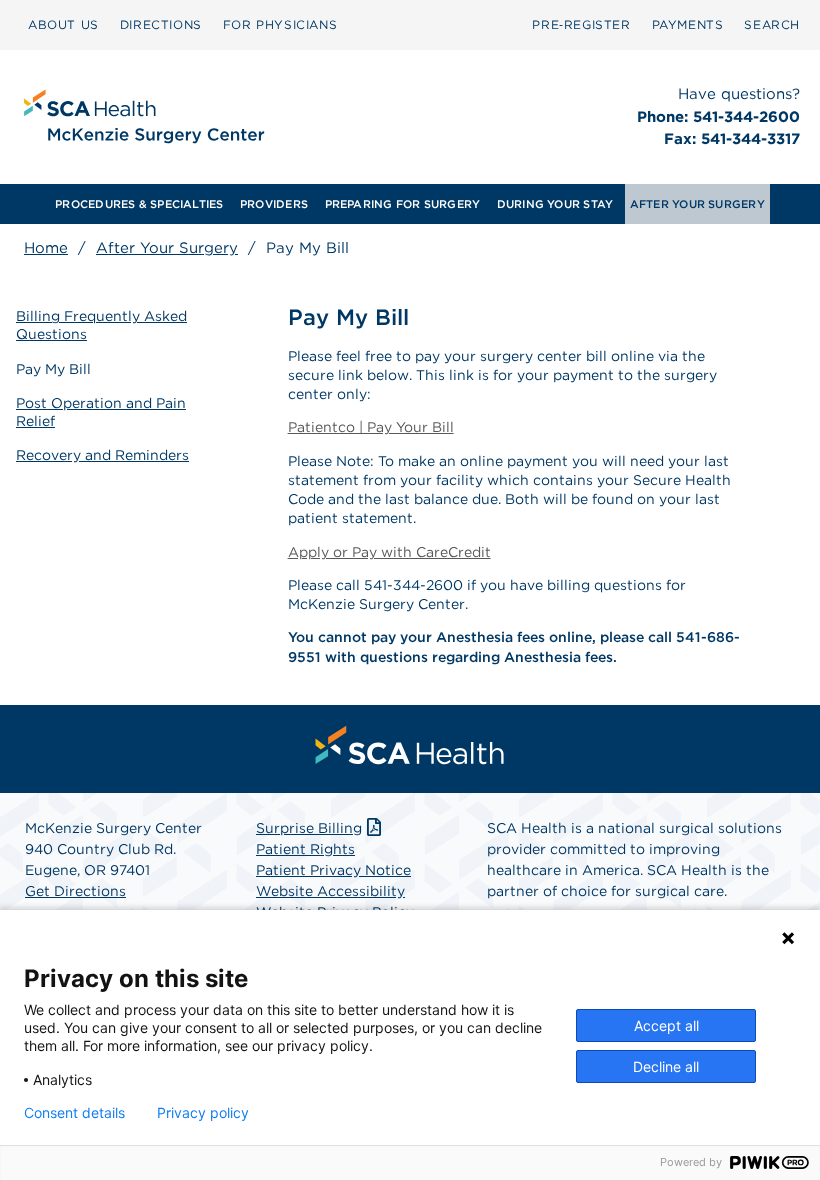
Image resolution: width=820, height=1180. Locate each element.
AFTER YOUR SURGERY (697, 204)
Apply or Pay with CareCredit (389, 552)
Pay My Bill (53, 369)
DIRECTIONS (161, 24)
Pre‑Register (581, 24)
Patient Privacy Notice (333, 870)
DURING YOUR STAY (555, 204)
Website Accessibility (330, 891)
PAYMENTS (688, 24)
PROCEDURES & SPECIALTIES (139, 204)
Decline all (666, 1066)
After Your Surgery (167, 248)
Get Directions (75, 891)
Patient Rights (305, 849)
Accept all (666, 1025)
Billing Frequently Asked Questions (101, 325)
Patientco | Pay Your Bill (371, 427)
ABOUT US (63, 24)
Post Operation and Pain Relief (101, 412)
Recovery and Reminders (102, 455)
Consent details (74, 1113)
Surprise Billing (309, 828)
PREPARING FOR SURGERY (403, 204)
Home (46, 248)
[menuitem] (63, 25)
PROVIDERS (274, 204)
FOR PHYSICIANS (280, 24)
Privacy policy (203, 1113)
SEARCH (772, 24)
